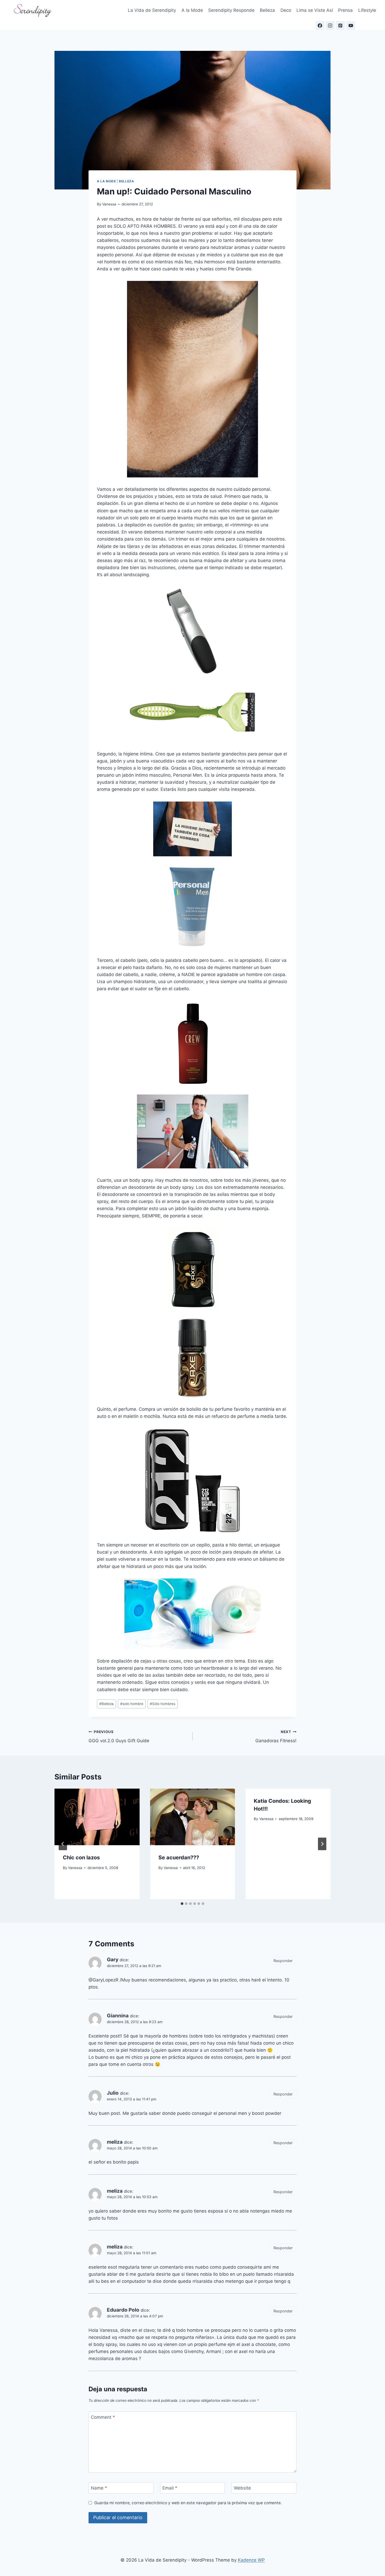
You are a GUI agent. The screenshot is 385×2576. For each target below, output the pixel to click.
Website (242, 2488)
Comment (103, 2417)
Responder (283, 1961)
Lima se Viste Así (315, 10)
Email (170, 2488)
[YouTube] (351, 25)
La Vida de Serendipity (152, 10)
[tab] (182, 1904)
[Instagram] (330, 25)
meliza (115, 2142)
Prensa (345, 10)
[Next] (322, 1844)
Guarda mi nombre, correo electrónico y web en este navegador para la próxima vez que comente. (188, 2503)
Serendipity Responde (231, 10)
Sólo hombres (163, 1704)
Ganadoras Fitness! (276, 1737)
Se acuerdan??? (179, 1858)
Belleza (267, 10)
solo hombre (132, 1704)
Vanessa (109, 204)
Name (99, 2488)
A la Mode (192, 10)
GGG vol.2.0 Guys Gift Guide (119, 1737)
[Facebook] (320, 25)
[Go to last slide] (63, 1844)
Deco (286, 10)
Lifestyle (367, 10)
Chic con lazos (81, 1858)
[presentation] (97, 1817)
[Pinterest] (340, 25)
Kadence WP (251, 2560)
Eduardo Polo (123, 2310)
